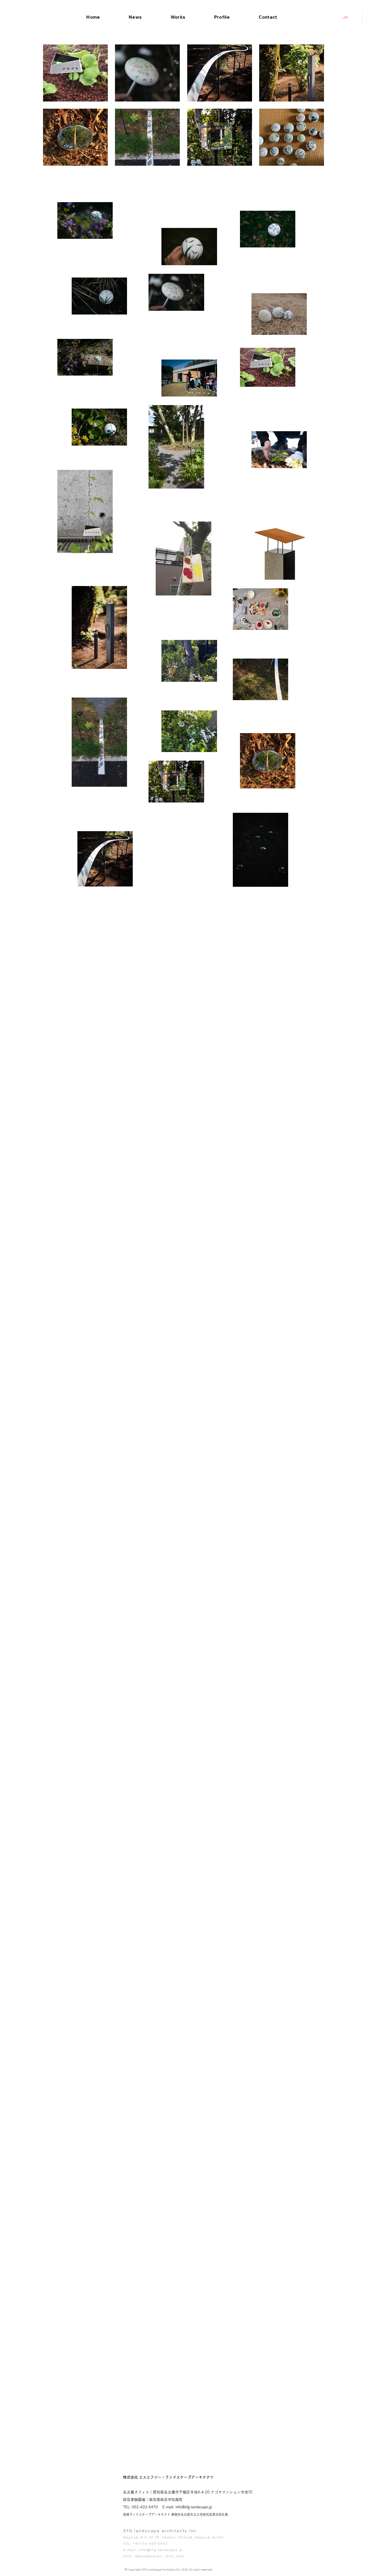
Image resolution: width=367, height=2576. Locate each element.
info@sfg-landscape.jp (161, 2550)
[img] (220, 73)
